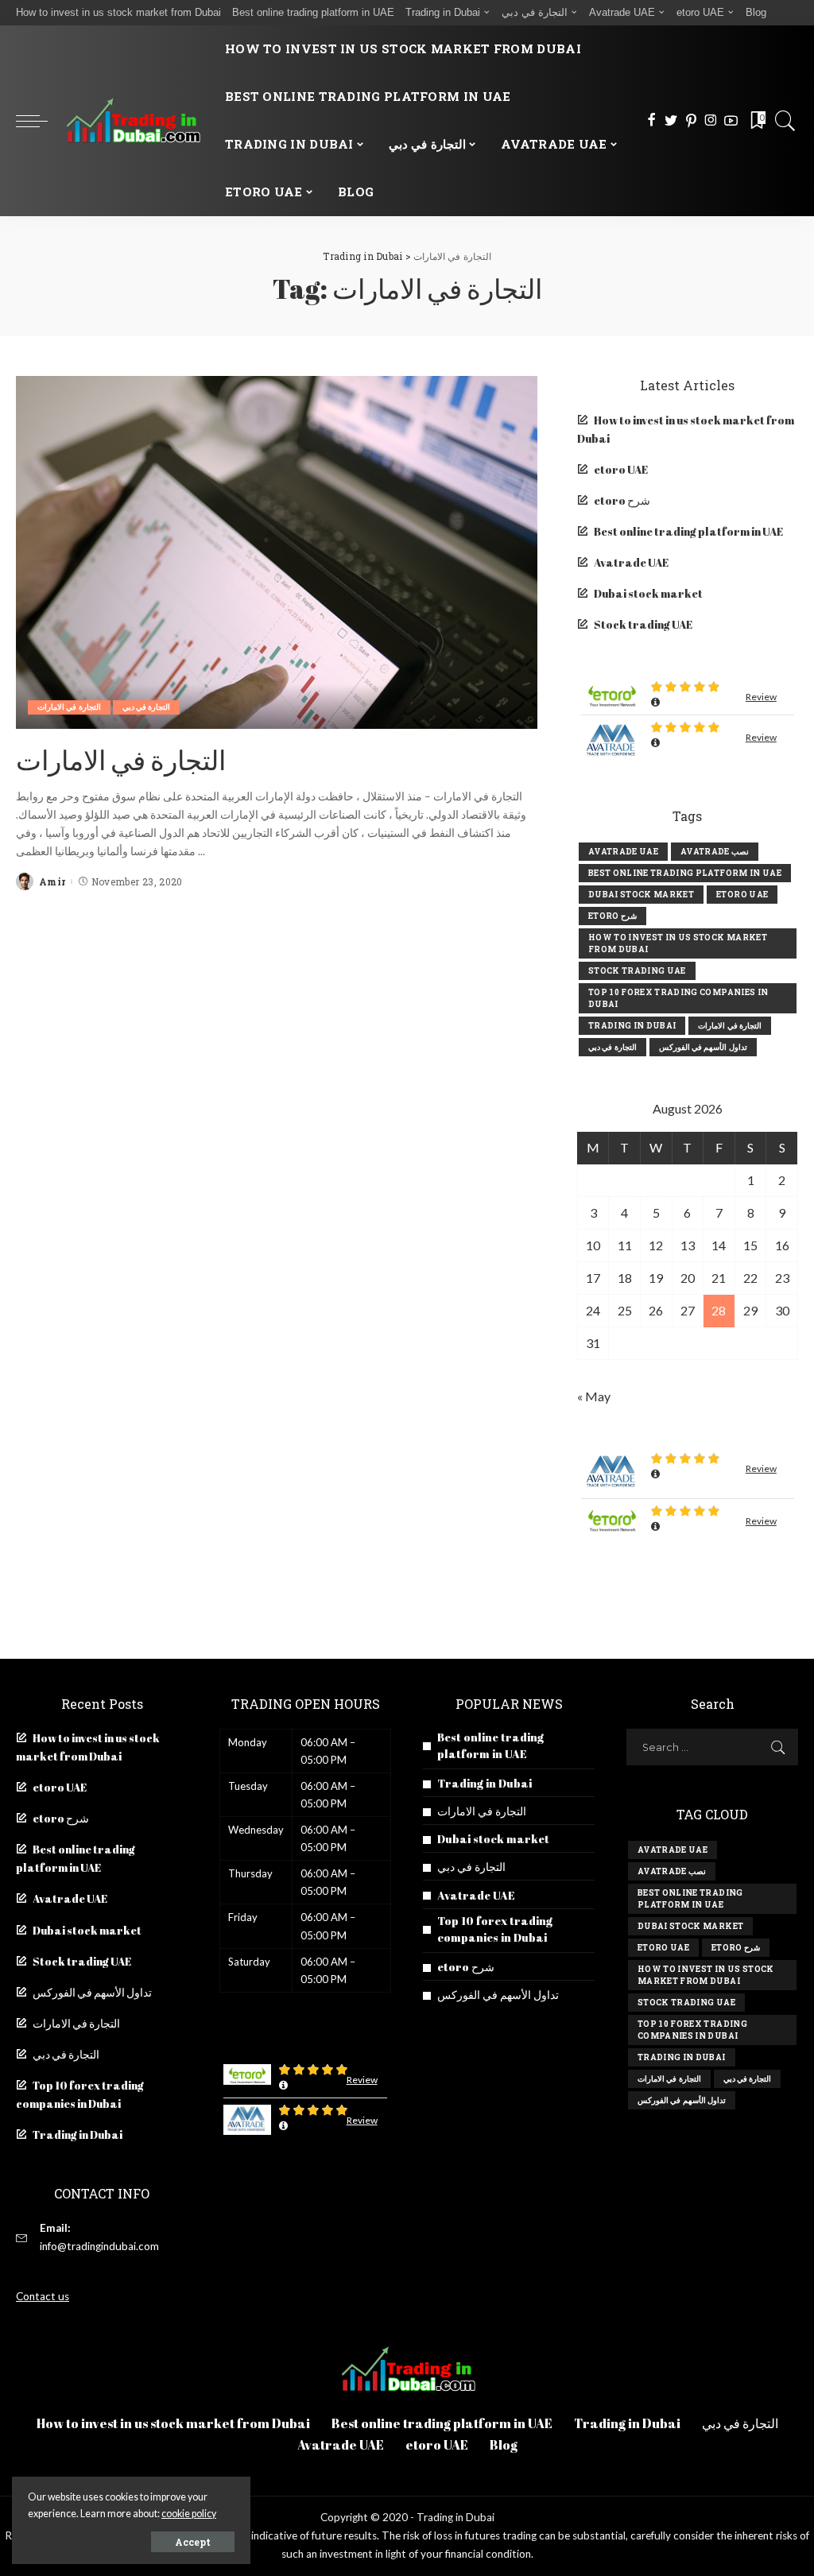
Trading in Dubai (632, 1026)
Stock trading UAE (643, 625)
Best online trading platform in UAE (688, 532)
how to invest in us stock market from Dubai (678, 943)
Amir (52, 881)
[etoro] (612, 695)
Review (761, 697)
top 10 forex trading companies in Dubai (678, 998)
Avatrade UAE (631, 563)
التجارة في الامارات (69, 707)
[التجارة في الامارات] (277, 552)
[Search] (785, 121)
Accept (193, 2542)
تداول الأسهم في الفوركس (703, 1047)
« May (594, 1396)
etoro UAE (621, 470)
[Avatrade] (612, 741)
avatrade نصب (715, 852)
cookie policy (189, 2514)
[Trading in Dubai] (132, 121)
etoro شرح (622, 501)
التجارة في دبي (147, 707)
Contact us (43, 2296)
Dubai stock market (648, 594)
